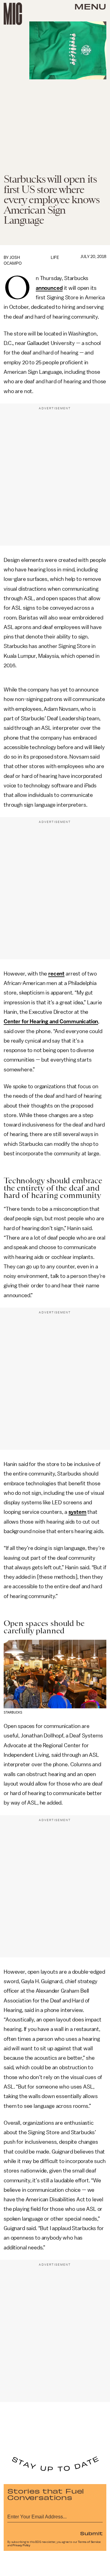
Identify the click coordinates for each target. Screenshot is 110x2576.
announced (49, 288)
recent (56, 974)
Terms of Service (89, 2542)
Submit (91, 2533)
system (77, 1512)
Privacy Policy (21, 2545)
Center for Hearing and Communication (51, 1021)
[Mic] (13, 14)
